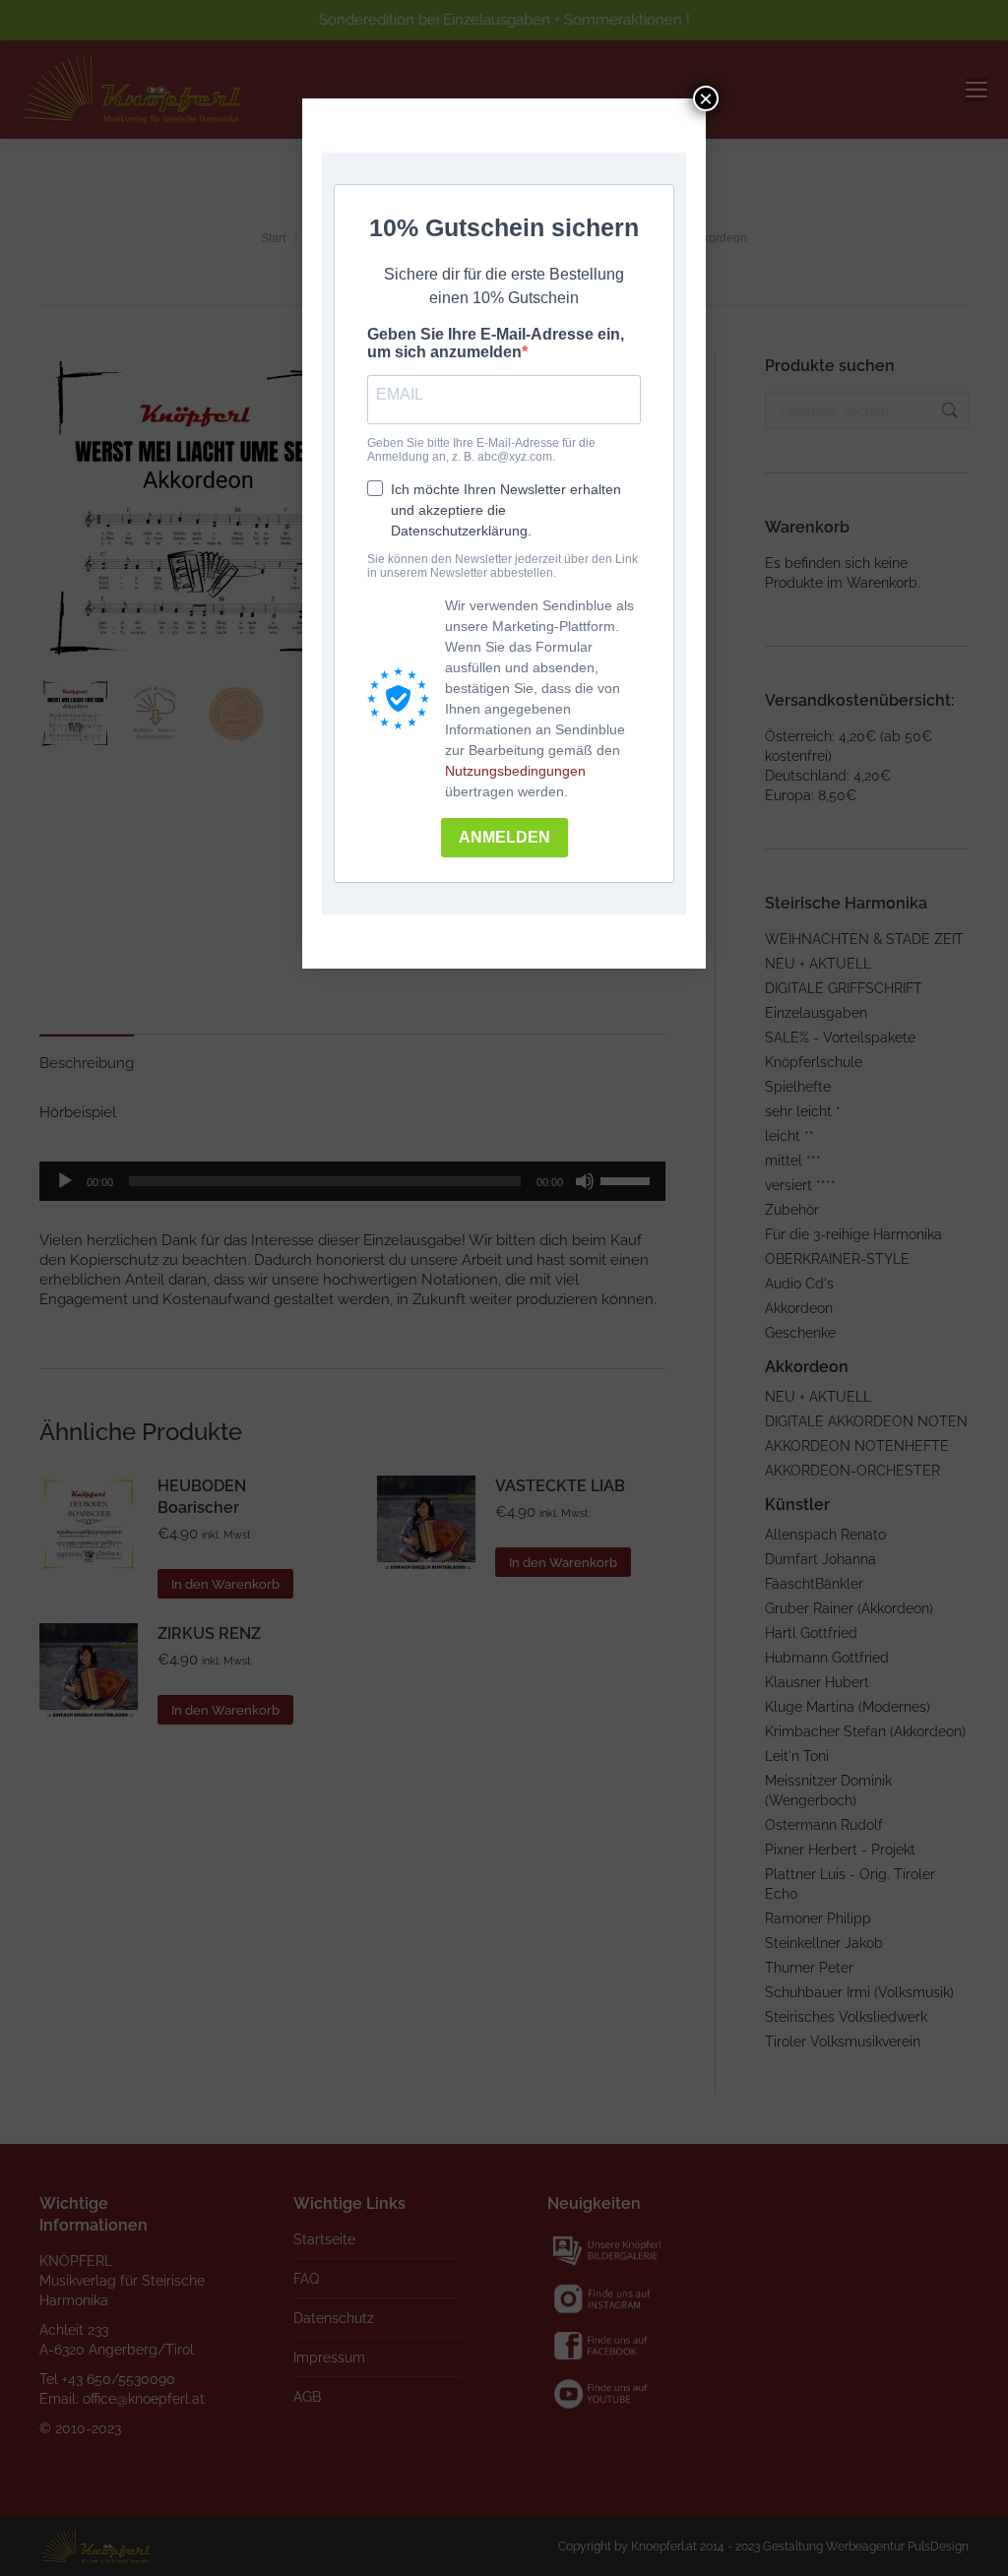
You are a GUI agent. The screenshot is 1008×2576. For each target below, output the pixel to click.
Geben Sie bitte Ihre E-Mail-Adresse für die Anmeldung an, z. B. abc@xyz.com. (481, 450)
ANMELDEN (504, 837)
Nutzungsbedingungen (515, 771)
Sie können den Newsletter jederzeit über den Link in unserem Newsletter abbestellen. (503, 566)
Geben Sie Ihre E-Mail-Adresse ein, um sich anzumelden (496, 343)
